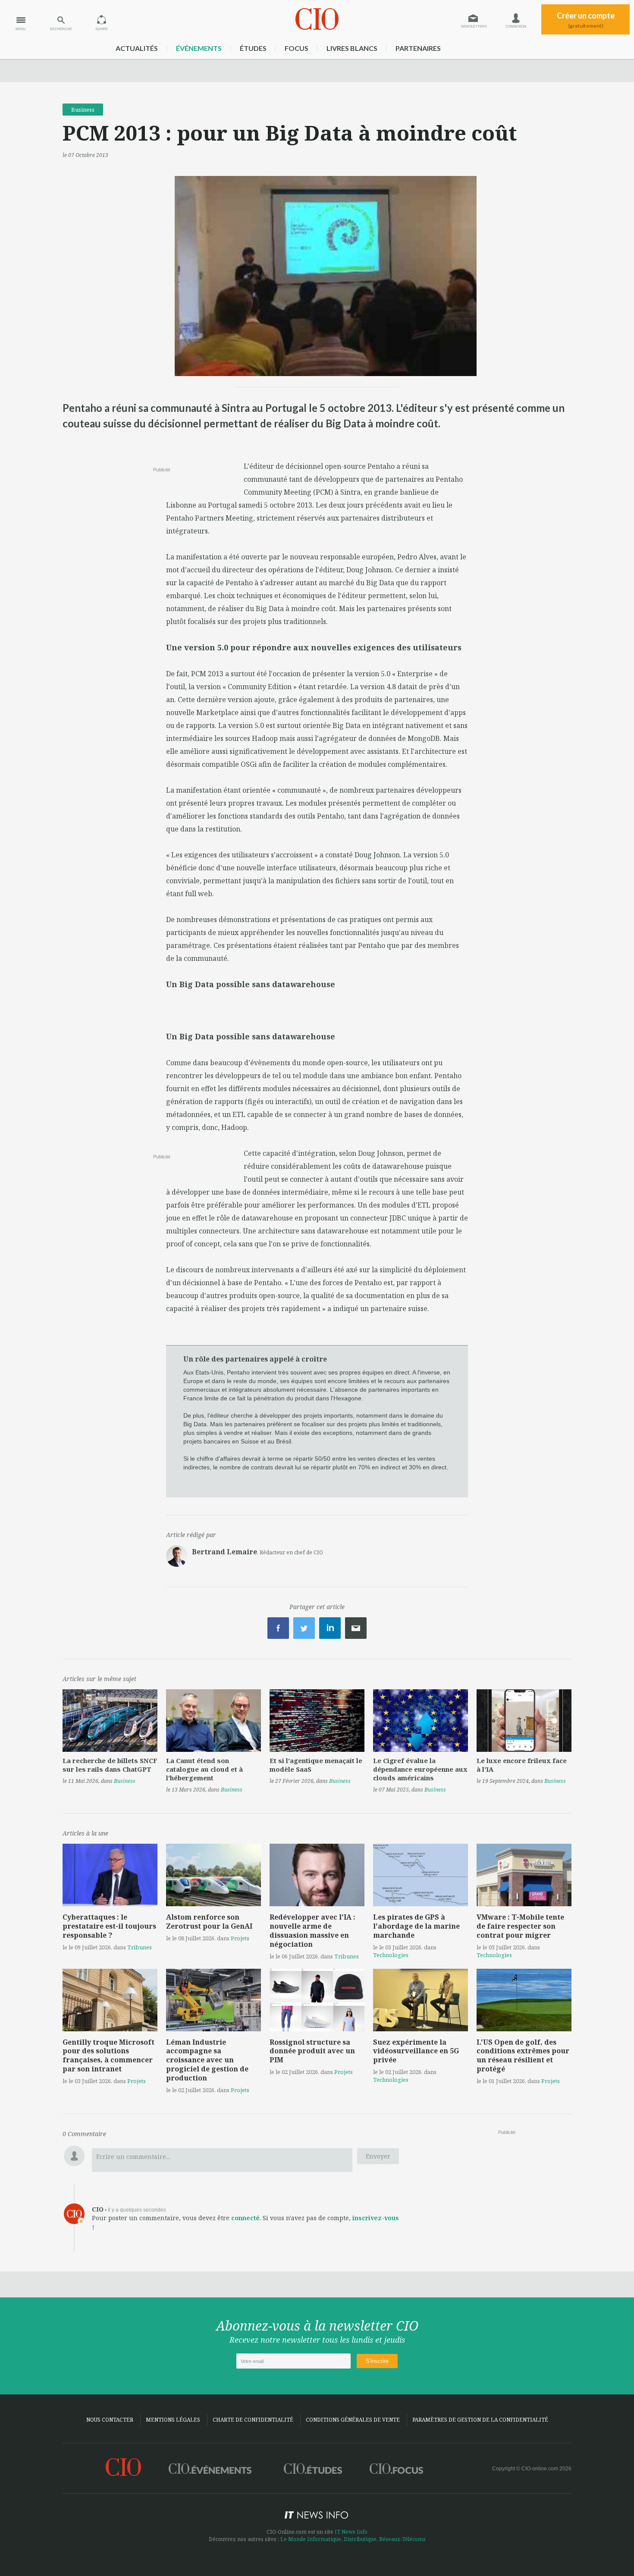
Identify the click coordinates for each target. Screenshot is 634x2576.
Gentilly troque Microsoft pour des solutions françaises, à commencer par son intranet (108, 2055)
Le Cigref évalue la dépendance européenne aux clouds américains (420, 1769)
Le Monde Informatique (311, 2539)
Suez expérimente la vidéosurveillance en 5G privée (416, 2051)
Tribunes (140, 1947)
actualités (137, 48)
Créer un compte (586, 20)
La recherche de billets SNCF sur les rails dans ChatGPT (110, 1765)
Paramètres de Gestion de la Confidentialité (480, 2420)
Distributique (360, 2539)
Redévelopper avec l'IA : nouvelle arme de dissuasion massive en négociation (312, 1930)
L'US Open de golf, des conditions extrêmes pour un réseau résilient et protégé (523, 2055)
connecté (245, 2218)
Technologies (391, 1955)
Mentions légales (173, 2420)
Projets (240, 1938)
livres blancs (352, 48)
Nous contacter (110, 2420)
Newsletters (474, 27)
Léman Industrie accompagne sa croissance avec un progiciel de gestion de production (207, 2060)
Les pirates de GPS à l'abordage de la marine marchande (416, 1926)
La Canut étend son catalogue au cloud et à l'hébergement (204, 1769)
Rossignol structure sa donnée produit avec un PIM (312, 2051)
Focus (297, 48)
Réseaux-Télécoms (402, 2539)
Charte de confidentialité (253, 2420)
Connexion (516, 27)
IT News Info (351, 2532)
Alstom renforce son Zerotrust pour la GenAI (209, 1922)
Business (83, 110)
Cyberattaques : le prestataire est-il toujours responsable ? (109, 1926)
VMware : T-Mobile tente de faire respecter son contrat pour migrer (520, 1926)
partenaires (418, 48)
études (253, 48)
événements (199, 48)
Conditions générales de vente (353, 2420)
